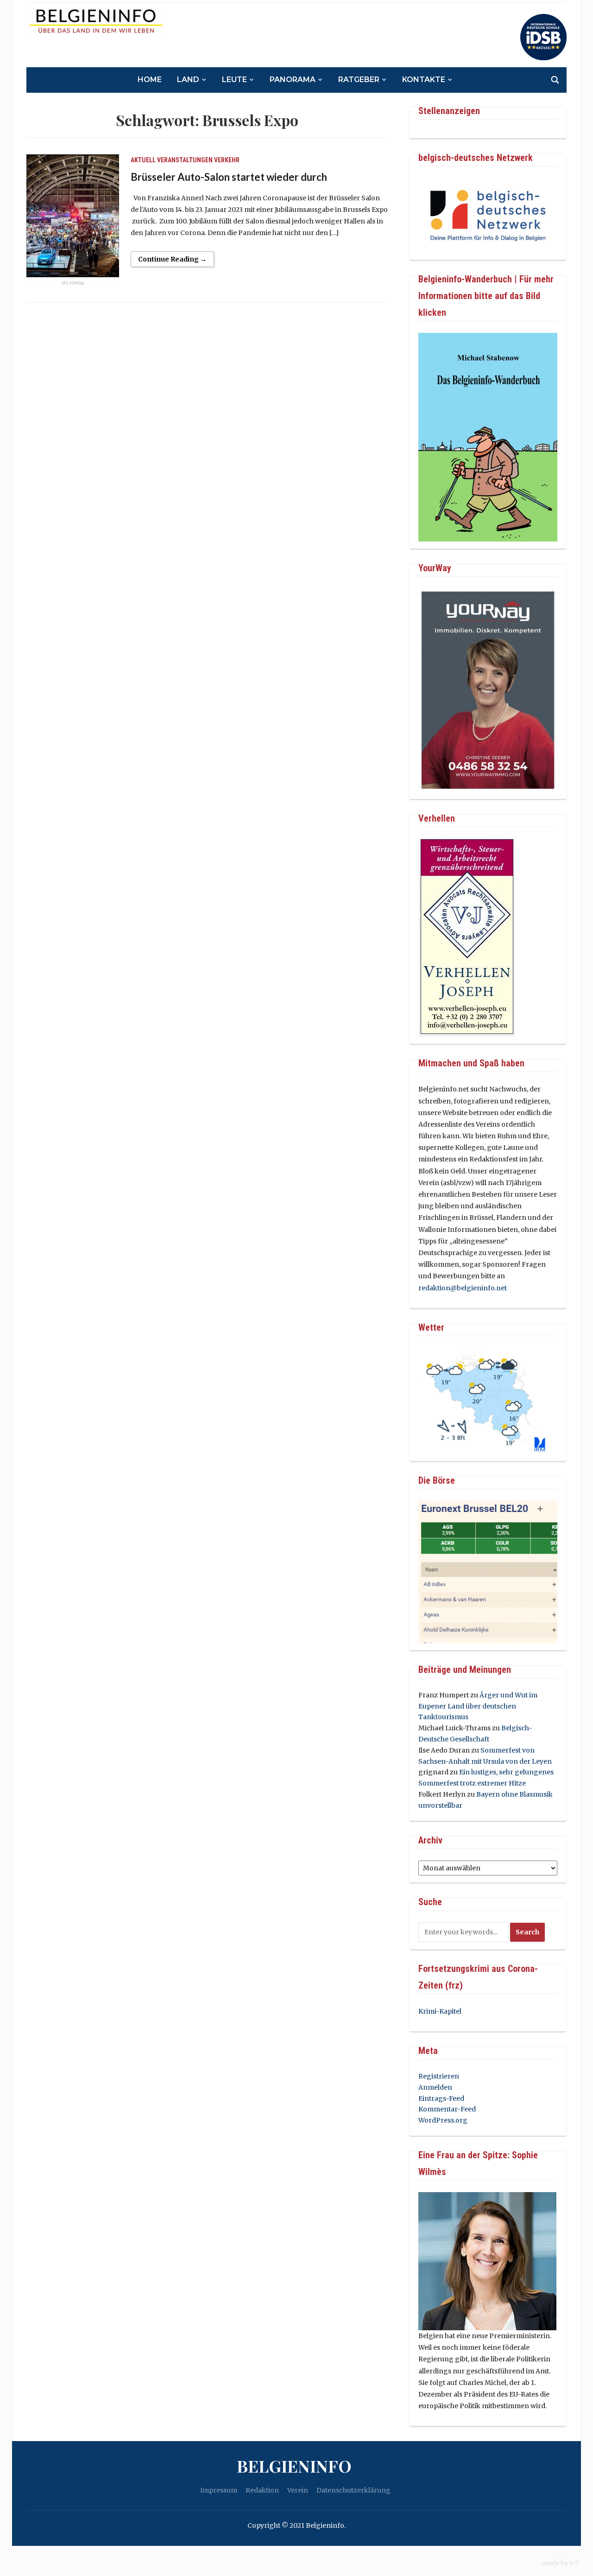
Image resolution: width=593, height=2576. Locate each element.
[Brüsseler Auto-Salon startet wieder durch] (73, 221)
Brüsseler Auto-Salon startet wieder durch (229, 177)
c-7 (574, 2563)
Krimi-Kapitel (440, 2011)
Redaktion (262, 2490)
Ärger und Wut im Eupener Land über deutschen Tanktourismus (478, 1706)
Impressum (219, 2490)
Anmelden (435, 2087)
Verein (298, 2490)
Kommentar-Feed (447, 2109)
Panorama (293, 80)
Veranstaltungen (185, 160)
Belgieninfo (294, 2466)
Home (150, 80)
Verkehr (227, 160)
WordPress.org (443, 2120)
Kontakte (424, 80)
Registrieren (439, 2076)
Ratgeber (359, 80)
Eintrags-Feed (441, 2098)
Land (188, 80)
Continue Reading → (172, 259)
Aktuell (143, 160)
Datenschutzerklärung (353, 2490)
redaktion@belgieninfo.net (463, 1288)
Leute (234, 80)
